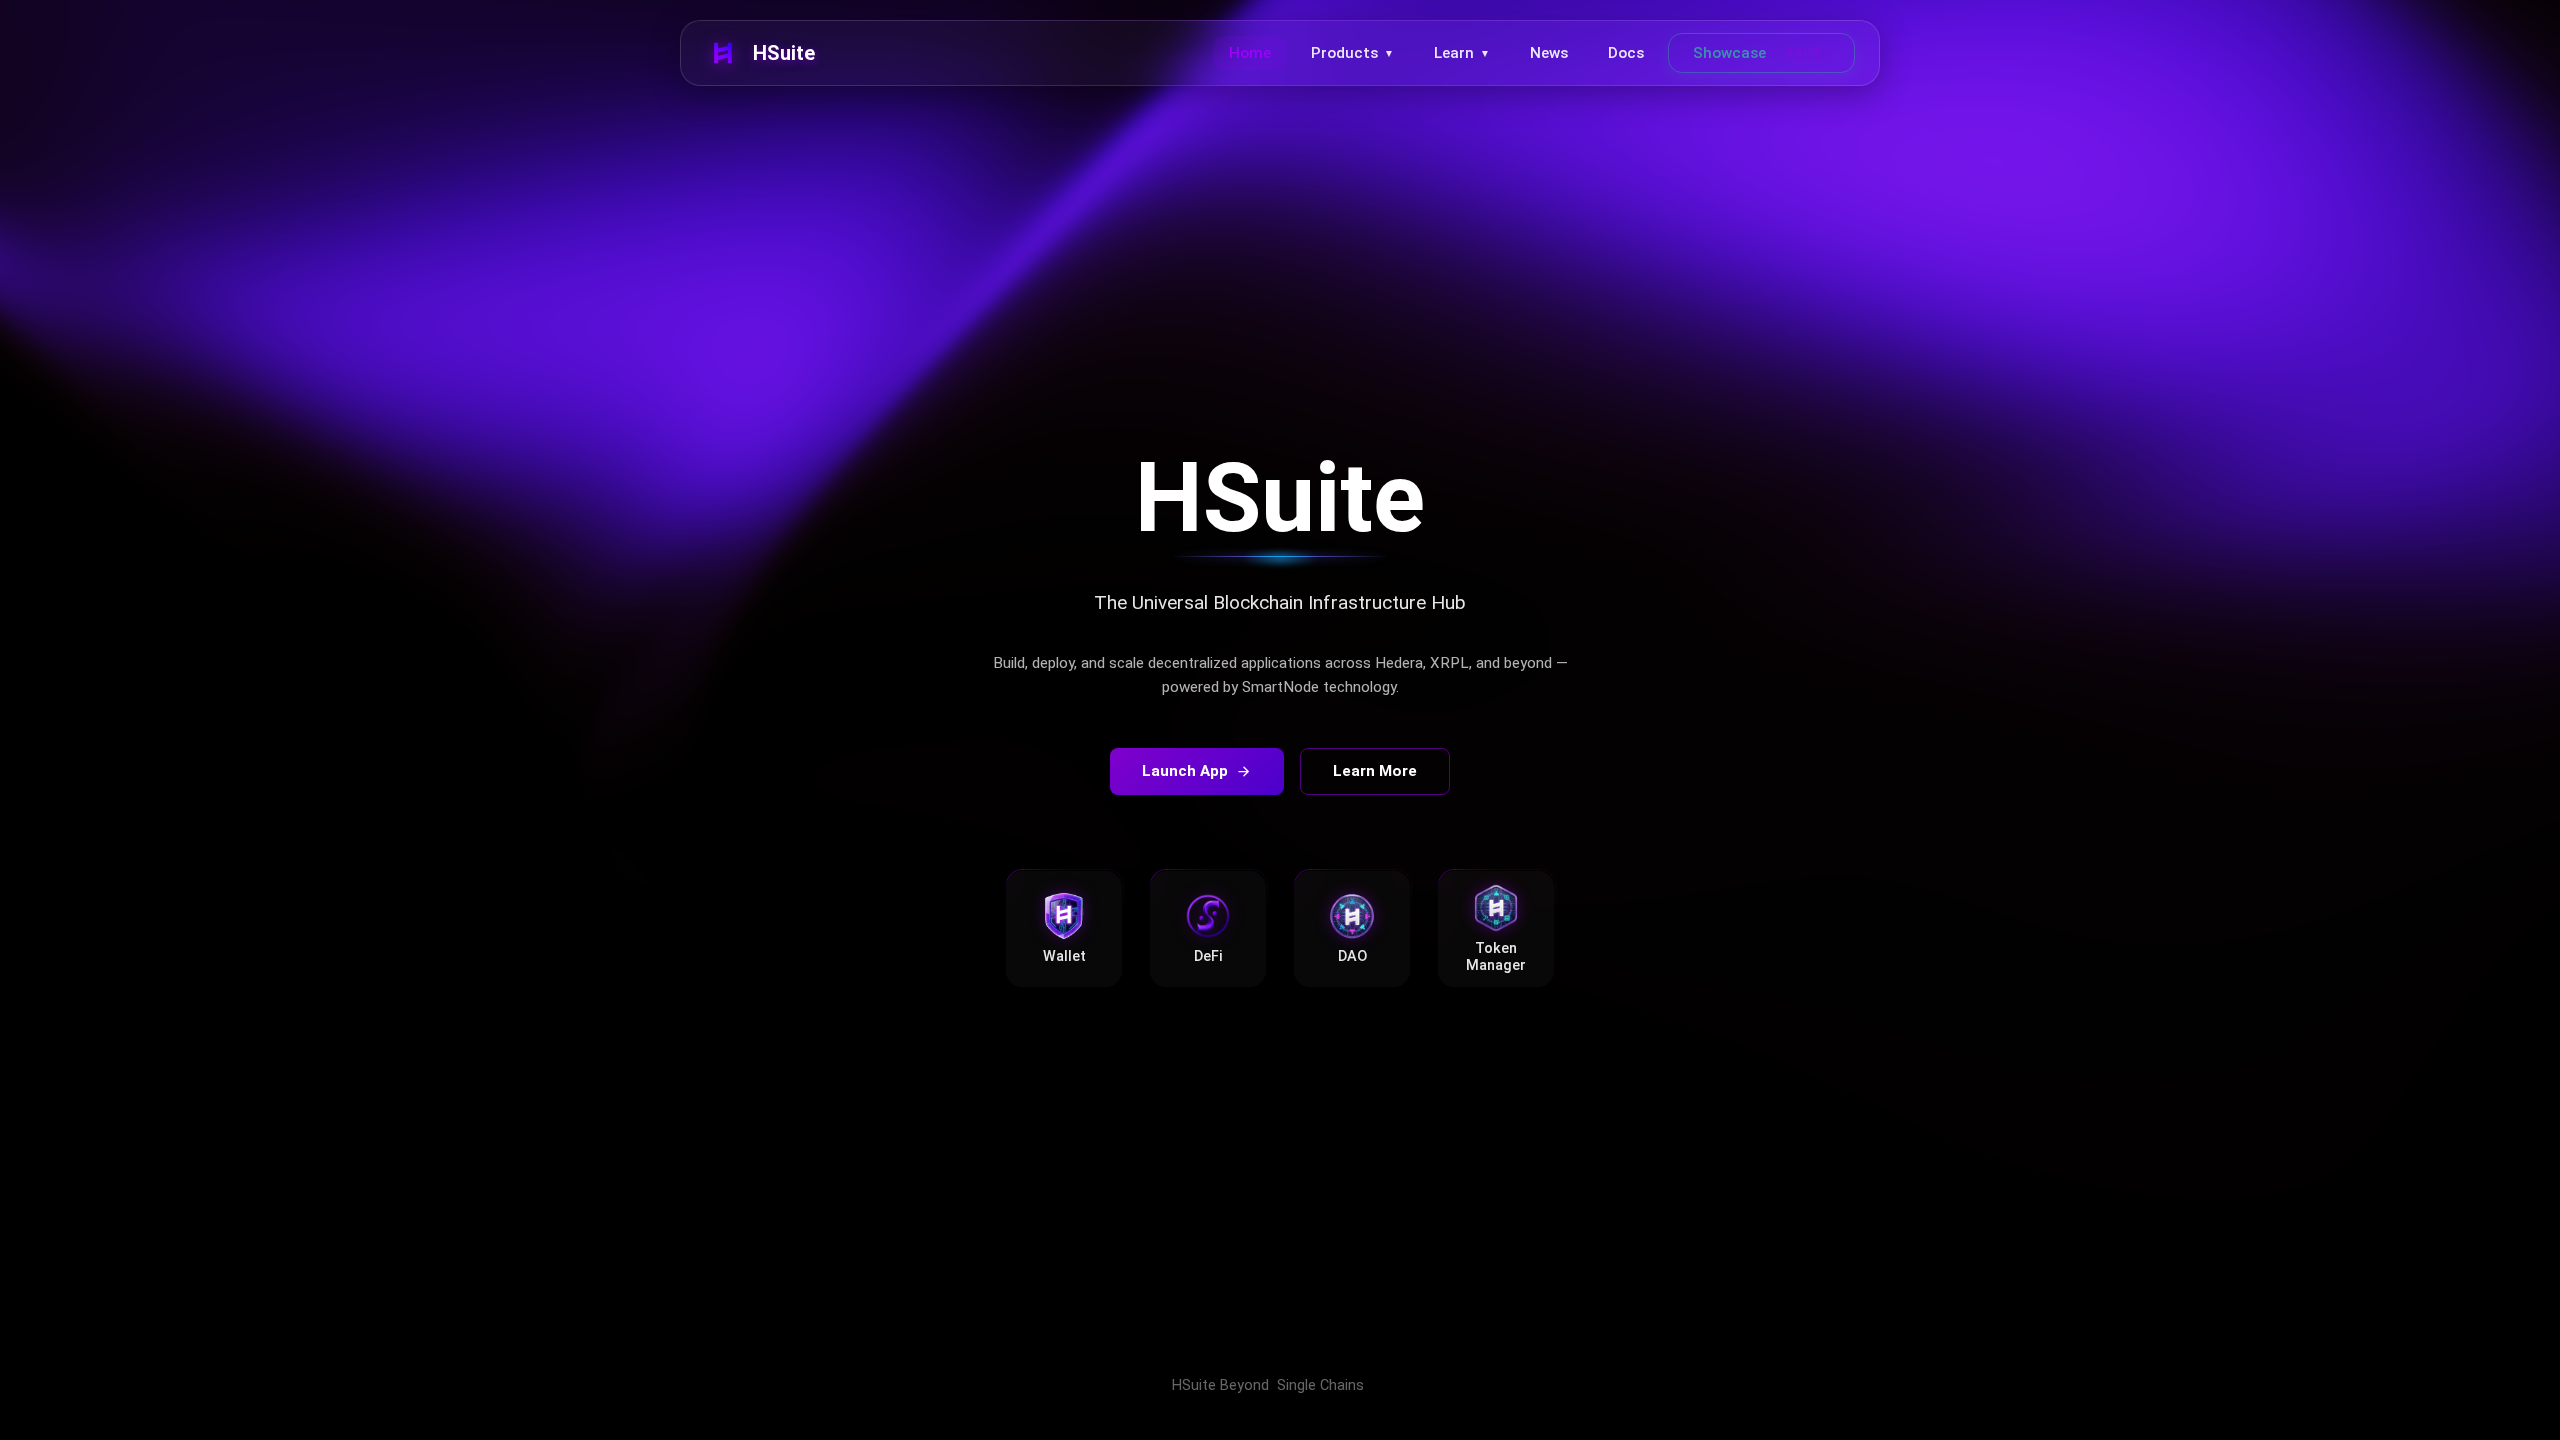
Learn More (1375, 771)
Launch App (1185, 771)
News (1549, 53)
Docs (1626, 53)
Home (1250, 53)
